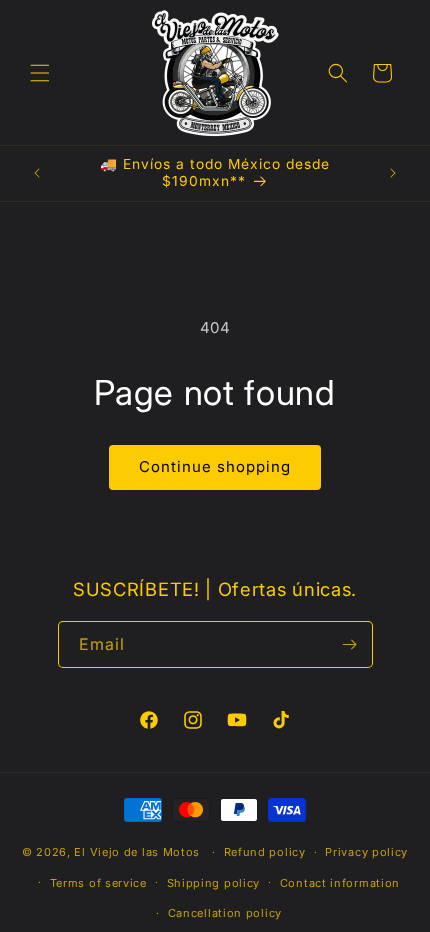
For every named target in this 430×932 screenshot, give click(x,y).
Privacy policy (366, 852)
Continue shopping (215, 466)
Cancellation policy (225, 913)
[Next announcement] (393, 173)
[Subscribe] (350, 644)
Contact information (340, 883)
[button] (40, 73)
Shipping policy (214, 883)
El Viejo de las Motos (137, 852)
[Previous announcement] (37, 173)
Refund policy (265, 852)
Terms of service (98, 883)
